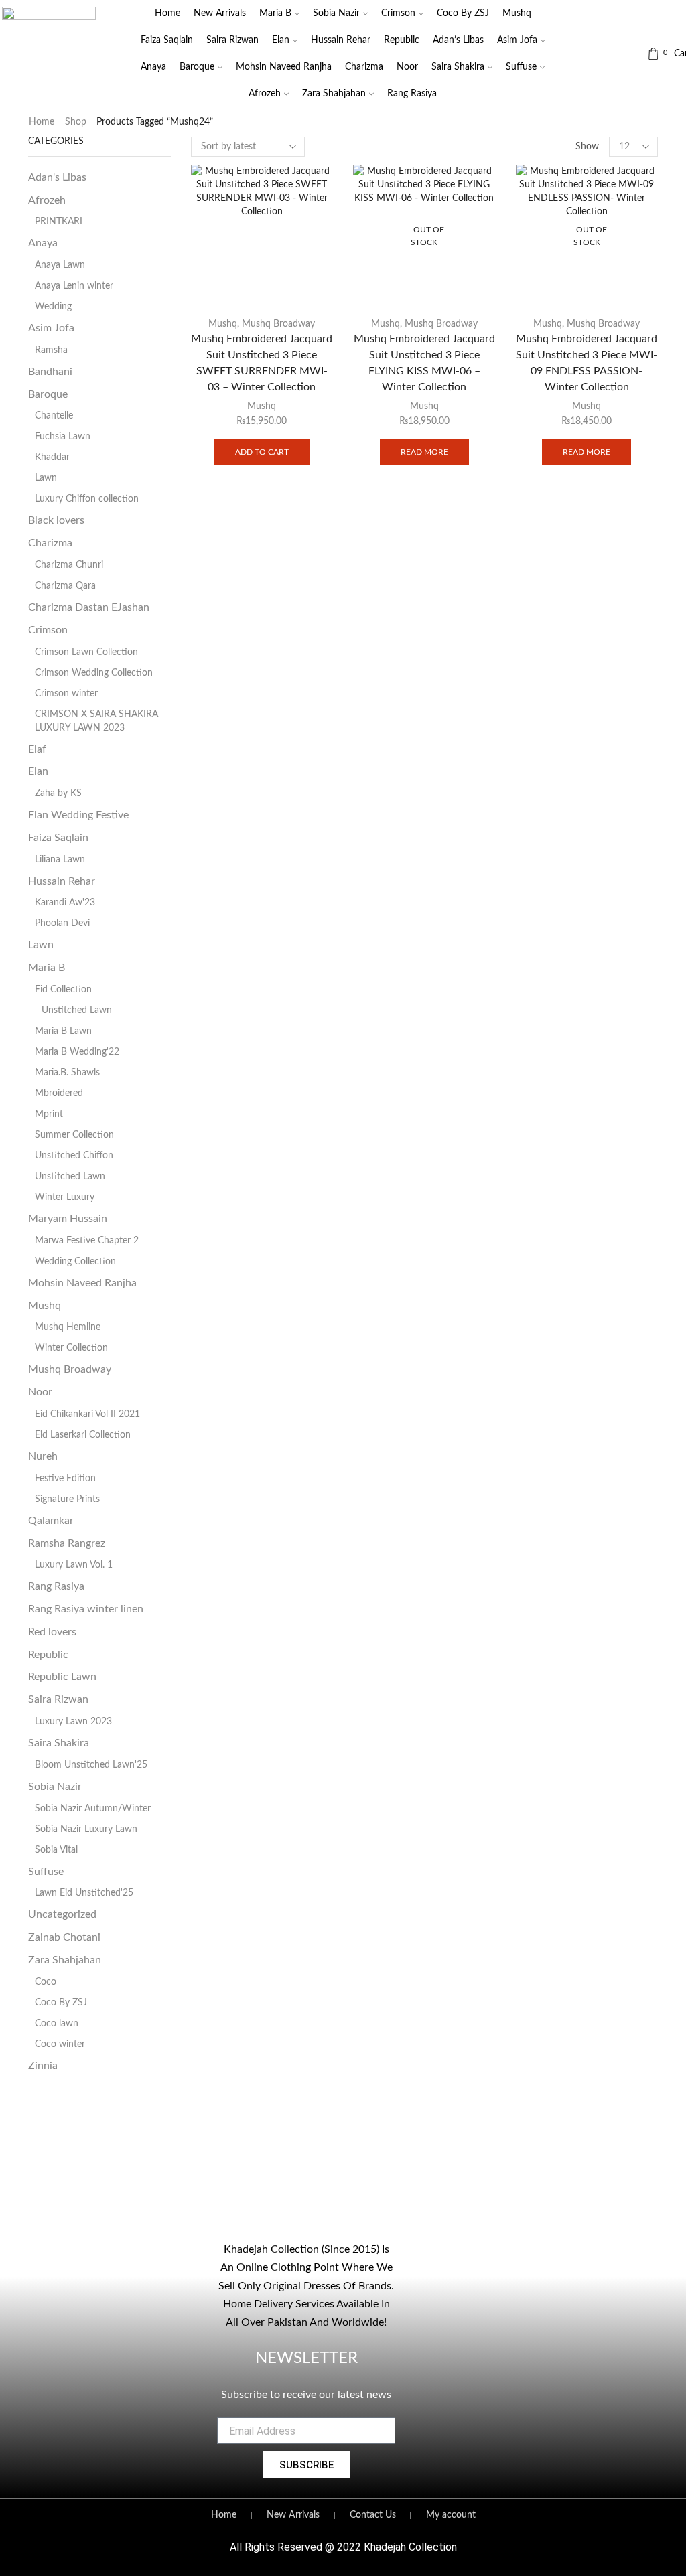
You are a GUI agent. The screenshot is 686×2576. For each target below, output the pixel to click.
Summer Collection (74, 1135)
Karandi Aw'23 (65, 903)
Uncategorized (62, 1914)
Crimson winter (66, 694)
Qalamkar (51, 1521)
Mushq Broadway (278, 324)
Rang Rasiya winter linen (86, 1609)
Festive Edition (65, 1479)
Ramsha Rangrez (67, 1543)
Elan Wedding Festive (78, 815)
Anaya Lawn (60, 265)
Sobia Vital (56, 1850)
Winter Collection (71, 1348)
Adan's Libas (57, 177)
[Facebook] (251, 2215)
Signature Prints (67, 1499)
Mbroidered (59, 1093)
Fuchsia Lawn (63, 437)
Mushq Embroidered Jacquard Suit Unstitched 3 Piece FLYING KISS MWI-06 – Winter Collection (424, 363)
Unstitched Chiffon (74, 1156)
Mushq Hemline (68, 1327)
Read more (424, 452)
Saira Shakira (458, 67)
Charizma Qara (65, 586)
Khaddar (52, 457)
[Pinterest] (361, 2215)
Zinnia (43, 2066)
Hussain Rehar (341, 40)
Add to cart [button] (262, 452)
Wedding (53, 307)
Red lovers (52, 1632)
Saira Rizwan (232, 40)
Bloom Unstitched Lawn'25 (91, 1765)
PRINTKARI (59, 222)
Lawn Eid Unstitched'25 (84, 1893)
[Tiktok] (334, 2215)
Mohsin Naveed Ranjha (284, 67)
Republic (402, 40)
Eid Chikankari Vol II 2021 (87, 1414)
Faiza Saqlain (167, 40)
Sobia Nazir (336, 13)
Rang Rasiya (412, 94)
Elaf (37, 749)
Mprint (49, 1114)
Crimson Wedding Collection (94, 673)
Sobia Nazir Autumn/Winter (93, 1809)
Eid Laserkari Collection (83, 1435)
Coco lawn (57, 2024)
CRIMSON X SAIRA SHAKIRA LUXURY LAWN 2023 (96, 721)
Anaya (153, 67)
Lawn (46, 478)
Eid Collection (63, 990)
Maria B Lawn (63, 1031)
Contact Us (373, 2515)
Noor (407, 67)
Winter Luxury (65, 1197)
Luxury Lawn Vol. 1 (74, 1565)
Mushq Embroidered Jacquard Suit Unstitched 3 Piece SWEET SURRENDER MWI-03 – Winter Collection (262, 363)
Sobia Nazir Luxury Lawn (86, 1829)
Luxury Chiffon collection (87, 499)
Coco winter (60, 2044)
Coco (46, 1982)
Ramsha (51, 350)
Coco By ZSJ (463, 13)
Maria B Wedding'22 (77, 1052)
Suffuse (521, 67)
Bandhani (50, 372)
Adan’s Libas (458, 40)
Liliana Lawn (60, 860)
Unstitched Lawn (77, 1010)
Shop (76, 122)
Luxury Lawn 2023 (73, 1722)
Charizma (364, 67)
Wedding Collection (75, 1262)
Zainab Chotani (64, 1937)
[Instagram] (279, 2215)
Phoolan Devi (62, 923)
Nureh (43, 1456)
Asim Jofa (517, 40)
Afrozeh (265, 94)
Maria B (275, 13)
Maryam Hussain (68, 1219)
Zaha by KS (58, 793)
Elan (281, 40)
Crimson (398, 13)
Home (167, 13)
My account (451, 2515)
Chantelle (54, 416)
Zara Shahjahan (334, 94)
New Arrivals (220, 13)
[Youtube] (306, 2215)
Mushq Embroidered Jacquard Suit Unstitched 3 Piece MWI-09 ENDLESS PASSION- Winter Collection (587, 363)
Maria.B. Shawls (67, 1073)
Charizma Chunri (69, 565)
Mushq (517, 13)
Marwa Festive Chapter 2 (87, 1241)
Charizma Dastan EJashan (89, 607)
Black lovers (56, 520)
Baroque (197, 67)
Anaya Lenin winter (74, 286)
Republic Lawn (62, 1677)
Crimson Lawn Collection (86, 652)
